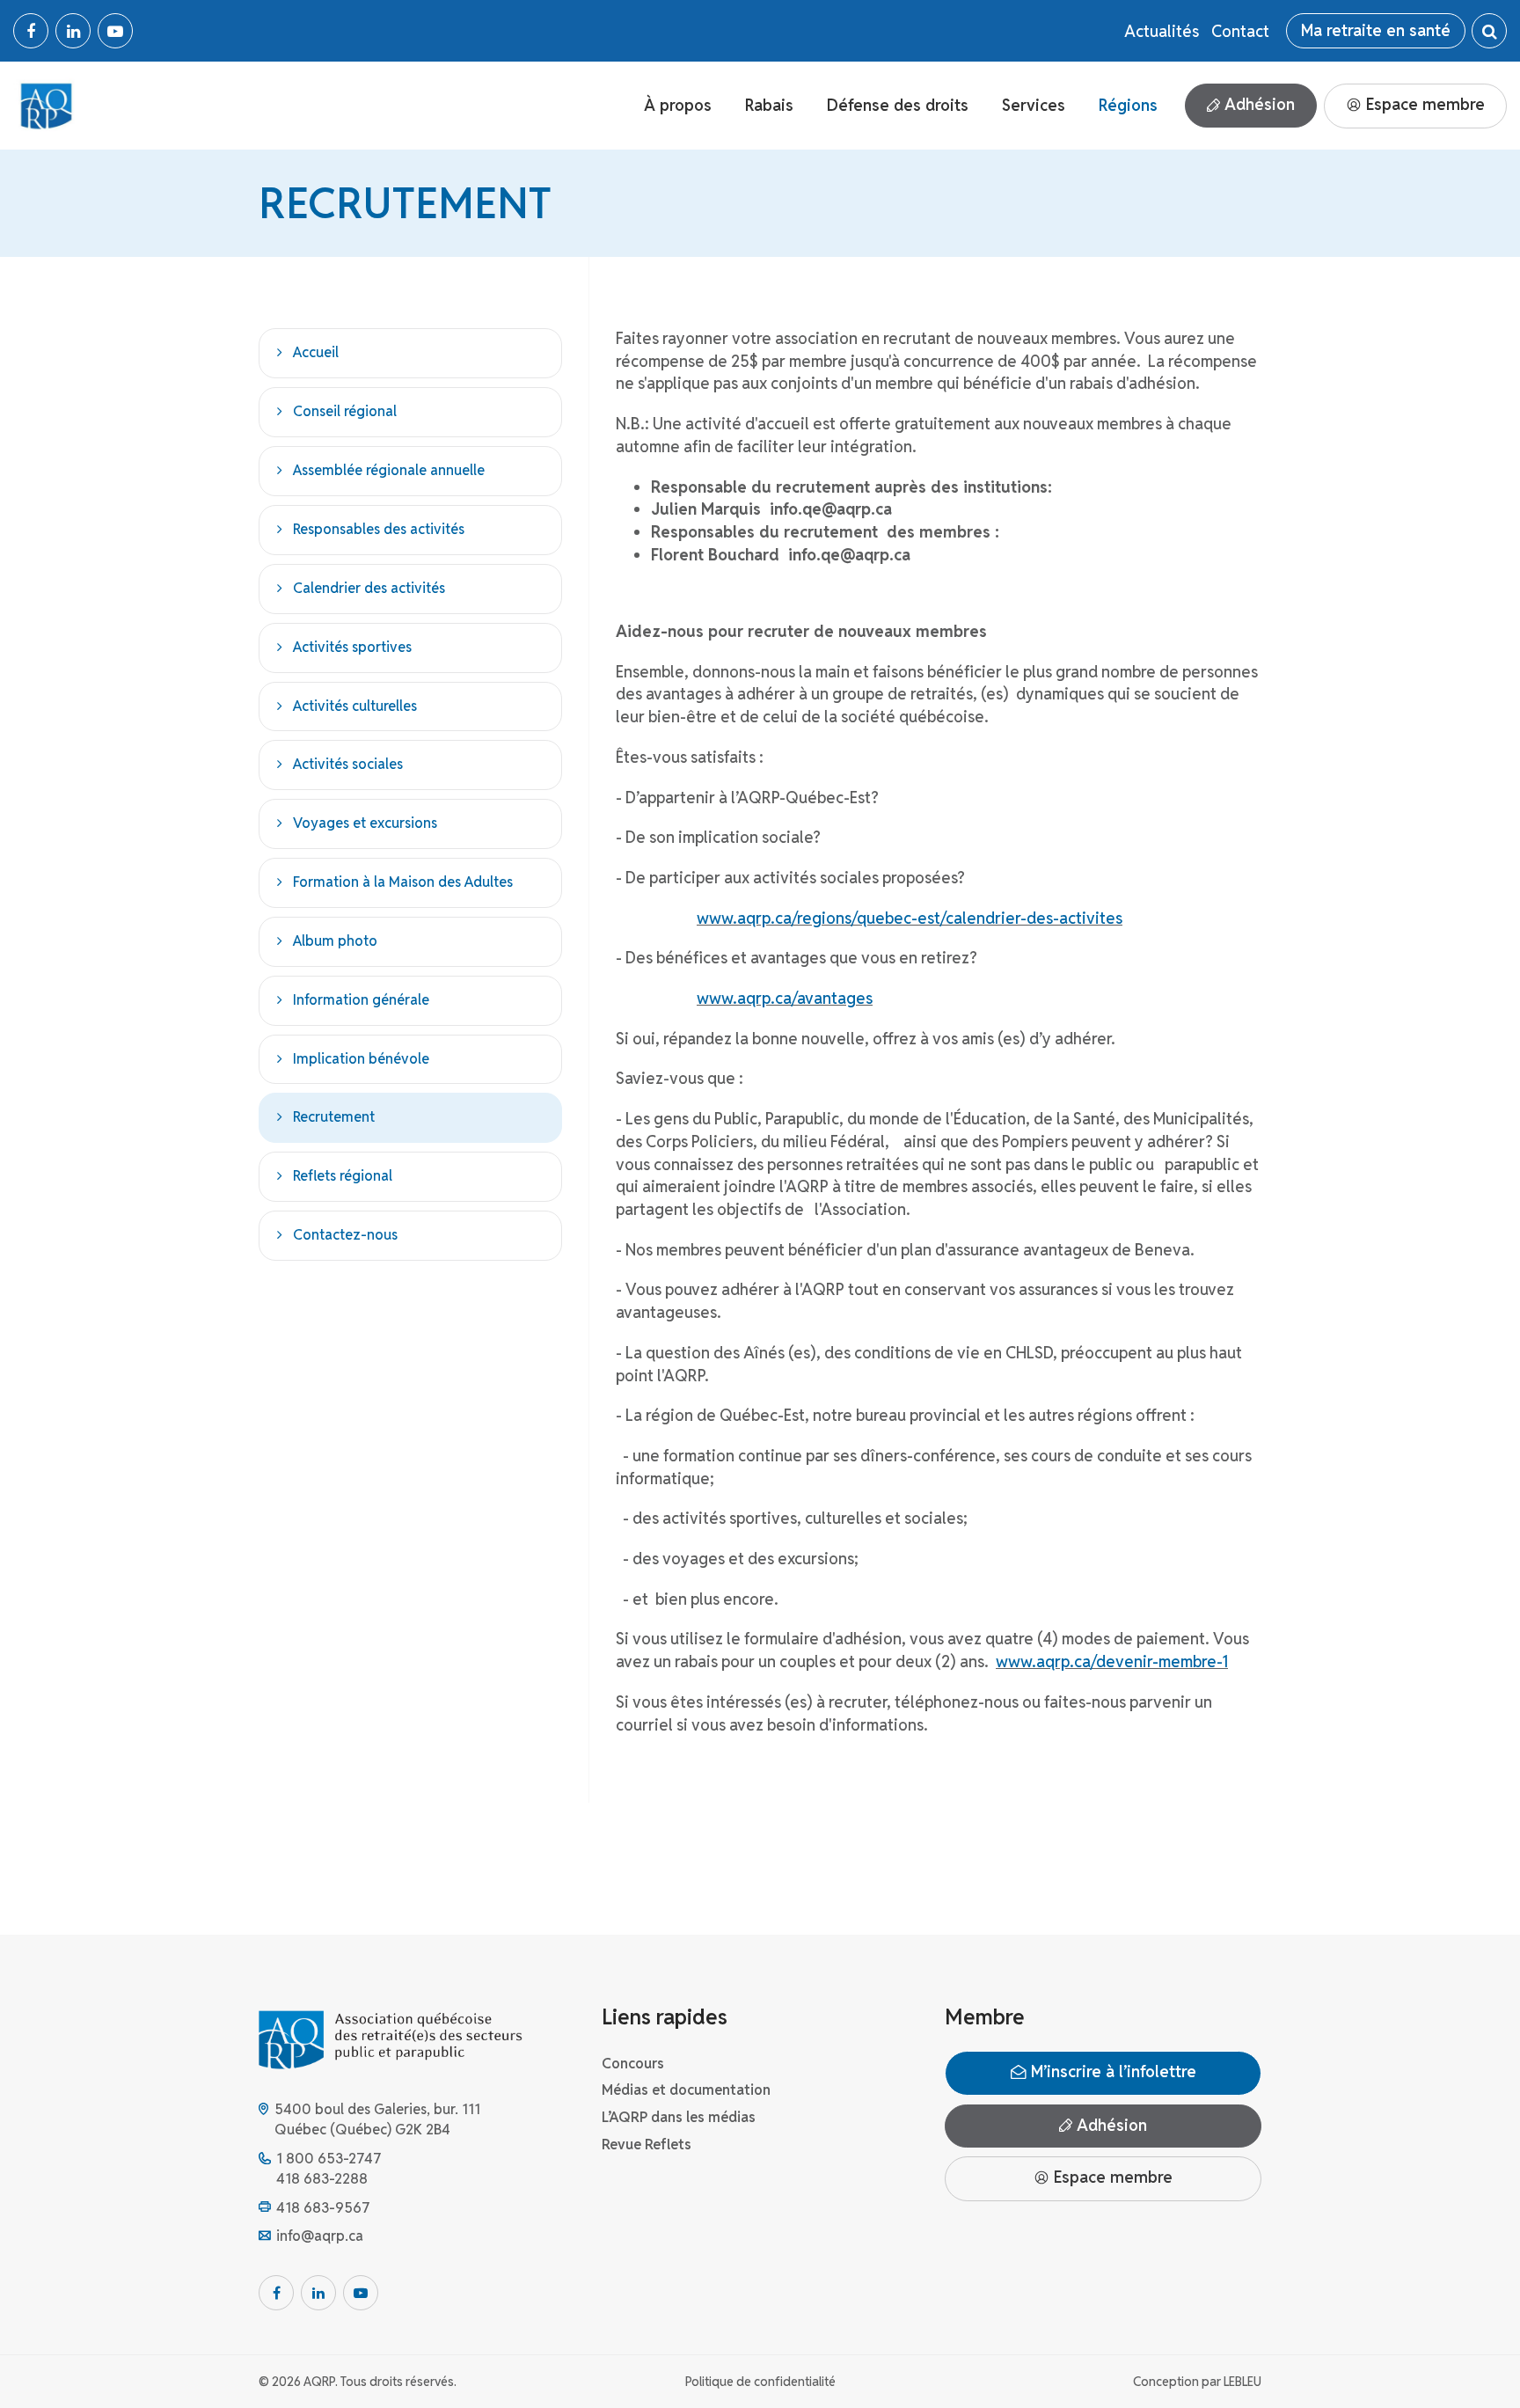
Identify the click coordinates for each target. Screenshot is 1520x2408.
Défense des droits (898, 105)
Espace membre (1423, 104)
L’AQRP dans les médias (679, 2117)
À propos (678, 105)
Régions (1128, 105)
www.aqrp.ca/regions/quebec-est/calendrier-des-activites (910, 918)
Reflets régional (343, 1176)
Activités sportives (352, 646)
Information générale (361, 999)
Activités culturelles (355, 705)
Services (1034, 105)
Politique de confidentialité (760, 2382)
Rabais (769, 105)
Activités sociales (348, 764)
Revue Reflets (647, 2145)
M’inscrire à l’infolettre (1111, 2071)
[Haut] (1471, 2359)
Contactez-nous (345, 1235)
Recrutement (334, 1117)
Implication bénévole (361, 1058)
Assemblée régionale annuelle (389, 470)
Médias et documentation (686, 2090)
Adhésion (1257, 104)
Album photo (335, 940)
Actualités (1162, 31)
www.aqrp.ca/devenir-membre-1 (1112, 1661)
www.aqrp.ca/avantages (785, 998)
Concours (633, 2064)
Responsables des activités (379, 529)
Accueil (316, 352)
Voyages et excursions (365, 823)
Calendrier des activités (369, 587)
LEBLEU (1242, 2382)
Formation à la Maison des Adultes (403, 882)
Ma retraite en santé (1376, 30)
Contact (1240, 31)
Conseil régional (345, 411)
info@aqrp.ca (320, 2236)
